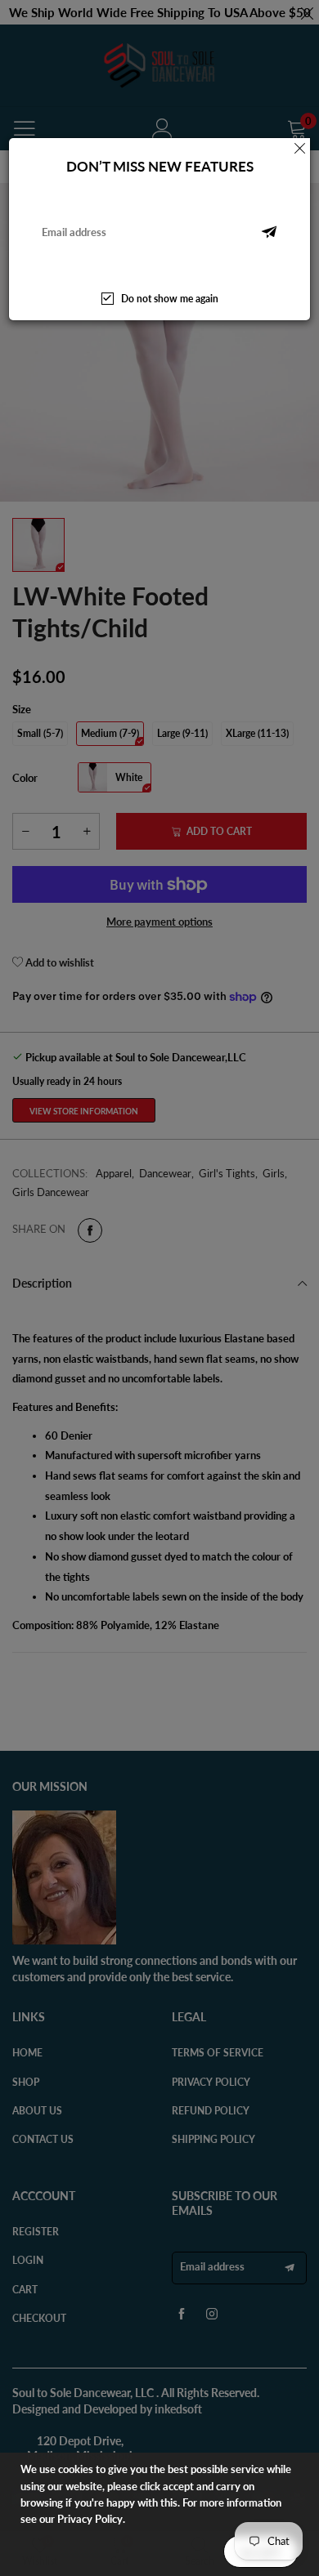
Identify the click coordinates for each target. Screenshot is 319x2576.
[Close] (300, 148)
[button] (269, 232)
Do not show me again (170, 299)
